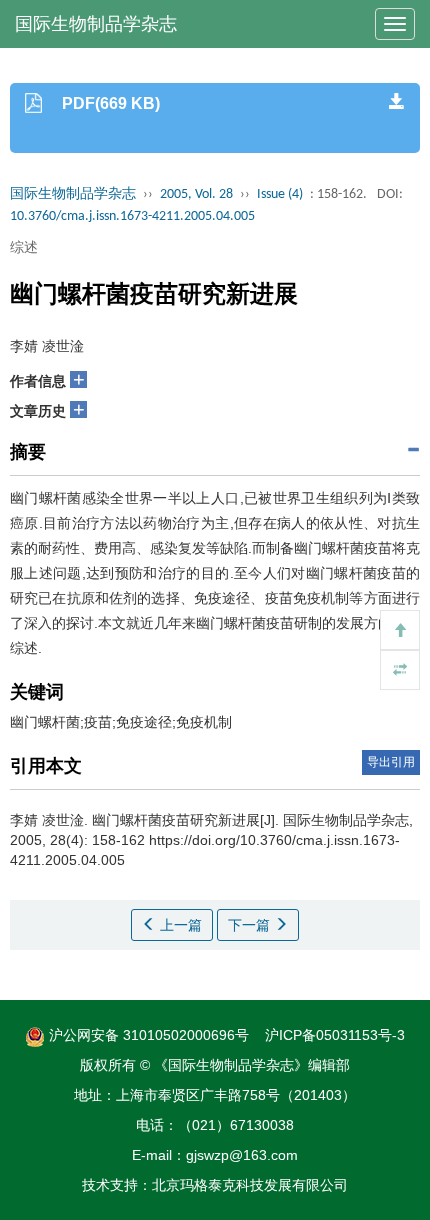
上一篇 (179, 925)
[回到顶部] (400, 630)
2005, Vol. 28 (196, 194)
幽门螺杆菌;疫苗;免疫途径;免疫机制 (121, 722)
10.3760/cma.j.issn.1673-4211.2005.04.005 (132, 216)
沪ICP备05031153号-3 (335, 1035)
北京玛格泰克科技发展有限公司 (250, 1185)
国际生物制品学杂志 (96, 24)
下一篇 (251, 925)
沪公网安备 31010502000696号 (147, 1035)
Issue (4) (280, 194)
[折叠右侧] (400, 670)
